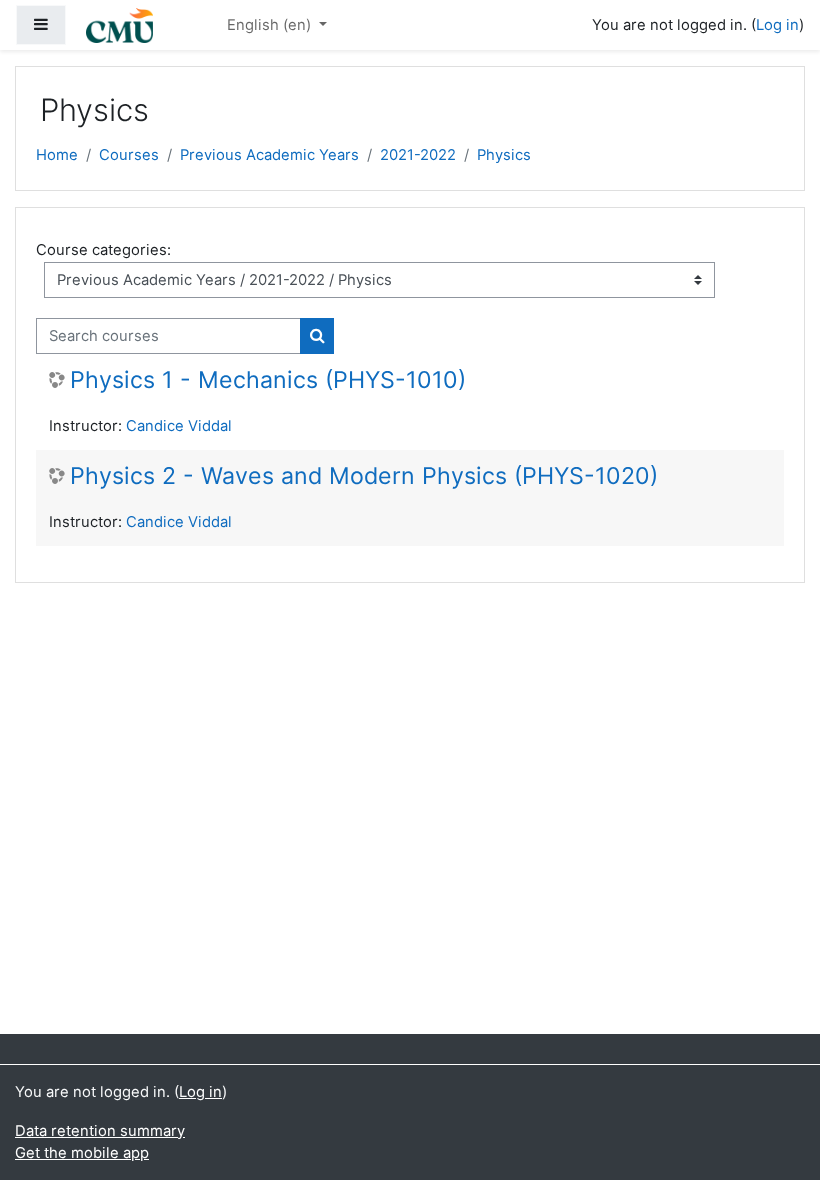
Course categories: (103, 250)
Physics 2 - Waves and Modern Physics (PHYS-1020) (364, 476)
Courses (129, 155)
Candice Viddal (179, 426)
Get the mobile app (82, 1153)
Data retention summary (100, 1131)
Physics (504, 155)
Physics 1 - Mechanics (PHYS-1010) (268, 380)
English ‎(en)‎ (271, 25)
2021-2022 (418, 155)
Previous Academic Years (269, 155)
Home (57, 155)
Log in (777, 25)
